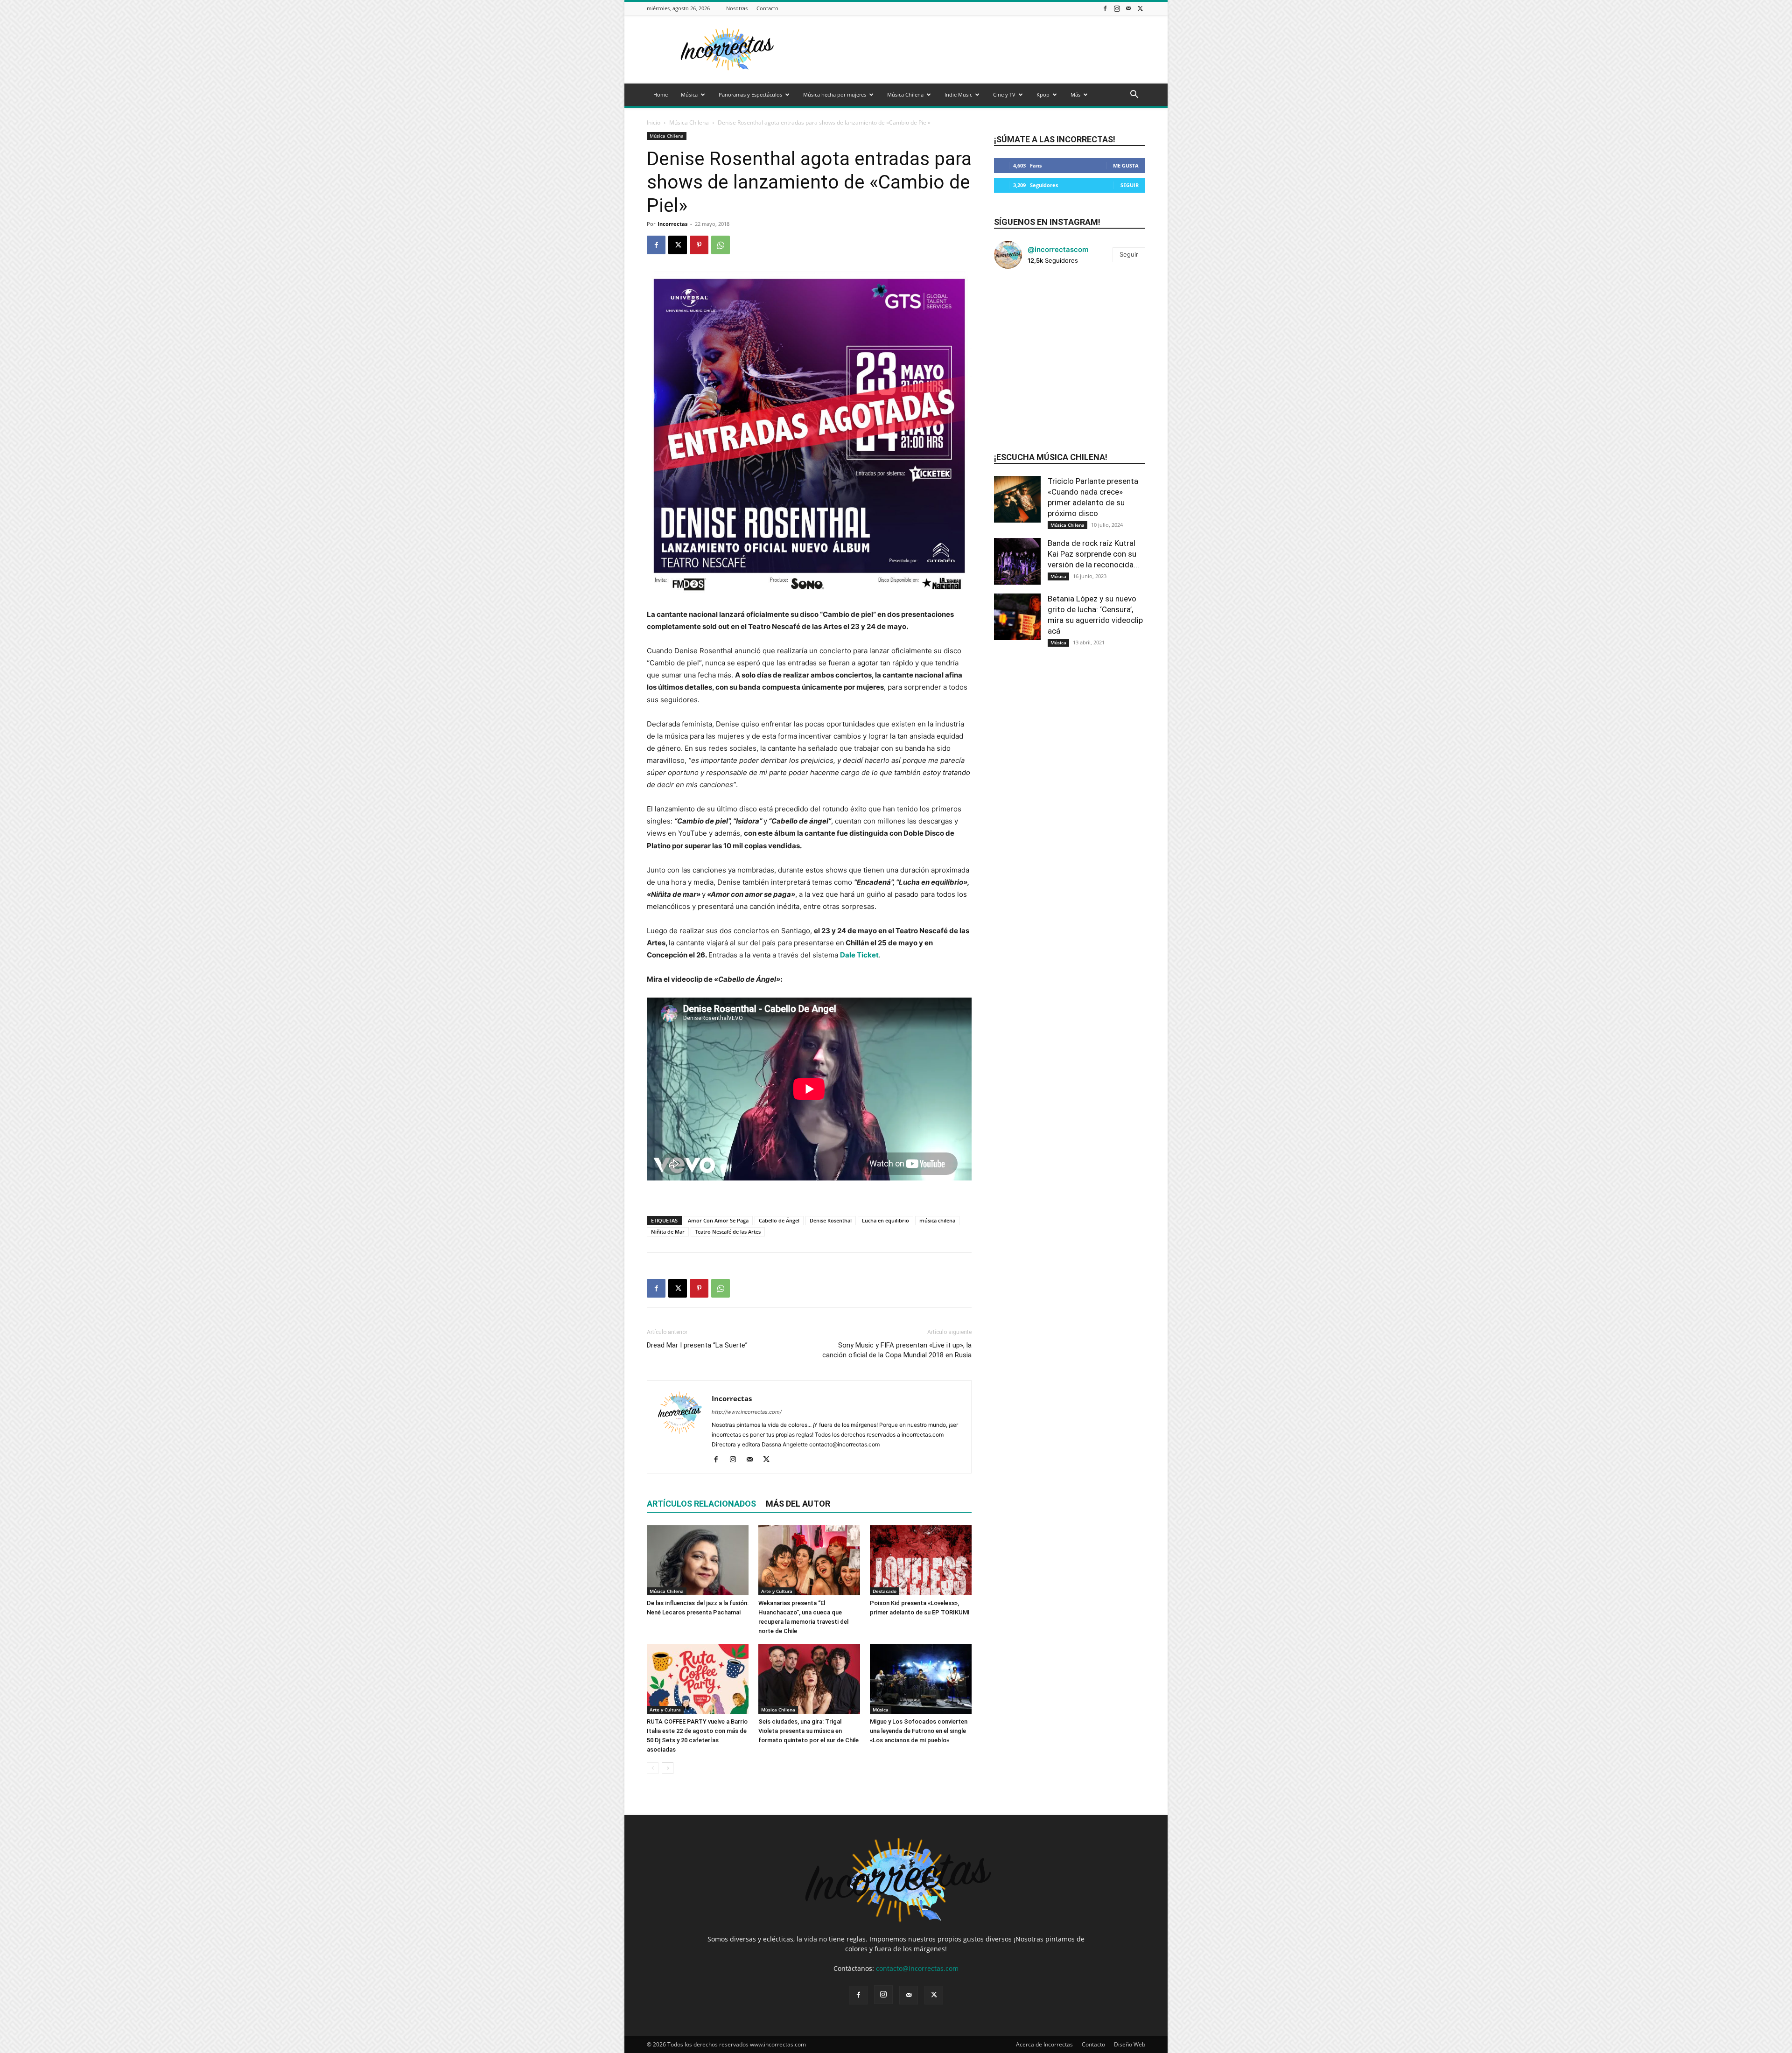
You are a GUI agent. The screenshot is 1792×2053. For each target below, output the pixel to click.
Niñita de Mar (668, 1232)
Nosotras (737, 8)
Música (689, 94)
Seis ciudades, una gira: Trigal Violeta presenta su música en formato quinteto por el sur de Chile (808, 1731)
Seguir (1130, 185)
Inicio (654, 122)
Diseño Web (1130, 2044)
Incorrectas (672, 224)
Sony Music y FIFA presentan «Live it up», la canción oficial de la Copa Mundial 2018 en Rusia (897, 1350)
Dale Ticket (859, 955)
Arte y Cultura (777, 1591)
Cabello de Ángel (779, 1220)
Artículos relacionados (701, 1504)
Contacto (767, 8)
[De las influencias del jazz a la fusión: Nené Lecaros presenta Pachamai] (698, 1560)
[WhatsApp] (721, 245)
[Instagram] (1117, 8)
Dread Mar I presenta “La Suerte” (697, 1345)
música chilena (937, 1220)
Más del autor (798, 1504)
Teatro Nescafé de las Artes (728, 1232)
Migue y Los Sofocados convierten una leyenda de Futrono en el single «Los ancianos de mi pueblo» (919, 1731)
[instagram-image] (1019, 301)
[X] (1140, 8)
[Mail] (1128, 8)
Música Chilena (905, 94)
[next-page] (668, 1768)
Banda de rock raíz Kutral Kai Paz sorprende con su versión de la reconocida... (1093, 554)
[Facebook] (1105, 8)
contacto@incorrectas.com (917, 1968)
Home (661, 94)
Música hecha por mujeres (835, 94)
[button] (1134, 95)
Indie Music (958, 94)
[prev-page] (653, 1768)
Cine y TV (1004, 94)
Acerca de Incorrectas (1044, 2044)
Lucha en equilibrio (885, 1220)
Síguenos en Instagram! (1047, 222)
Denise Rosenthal (831, 1220)
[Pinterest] (699, 245)
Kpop (1043, 94)
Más (1075, 94)
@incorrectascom (1058, 249)
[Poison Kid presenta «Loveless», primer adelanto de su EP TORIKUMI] (921, 1560)
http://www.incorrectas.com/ (747, 1412)
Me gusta (1126, 165)
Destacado (885, 1591)
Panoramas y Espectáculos (750, 94)
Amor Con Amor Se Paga (718, 1220)
